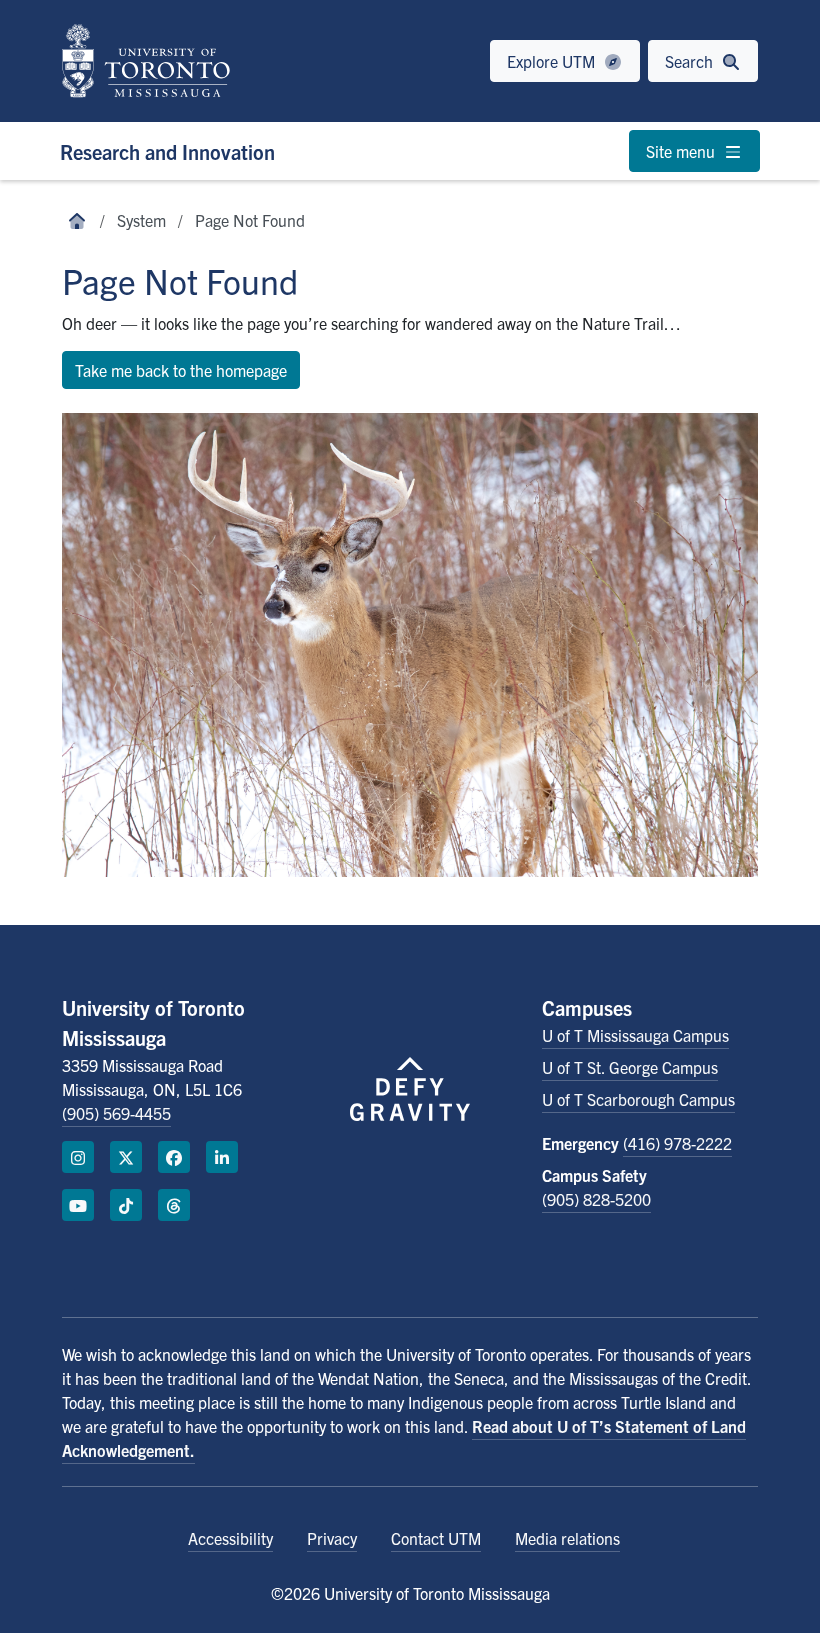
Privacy (332, 1538)
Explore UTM (553, 61)
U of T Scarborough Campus (638, 1099)
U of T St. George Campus (630, 1067)
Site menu (682, 151)
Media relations (567, 1538)
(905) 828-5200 (596, 1199)
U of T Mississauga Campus (635, 1035)
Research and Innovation (167, 151)
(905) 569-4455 (116, 1113)
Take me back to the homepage (181, 370)
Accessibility (230, 1538)
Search (691, 61)
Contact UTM (436, 1538)
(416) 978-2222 (677, 1143)
